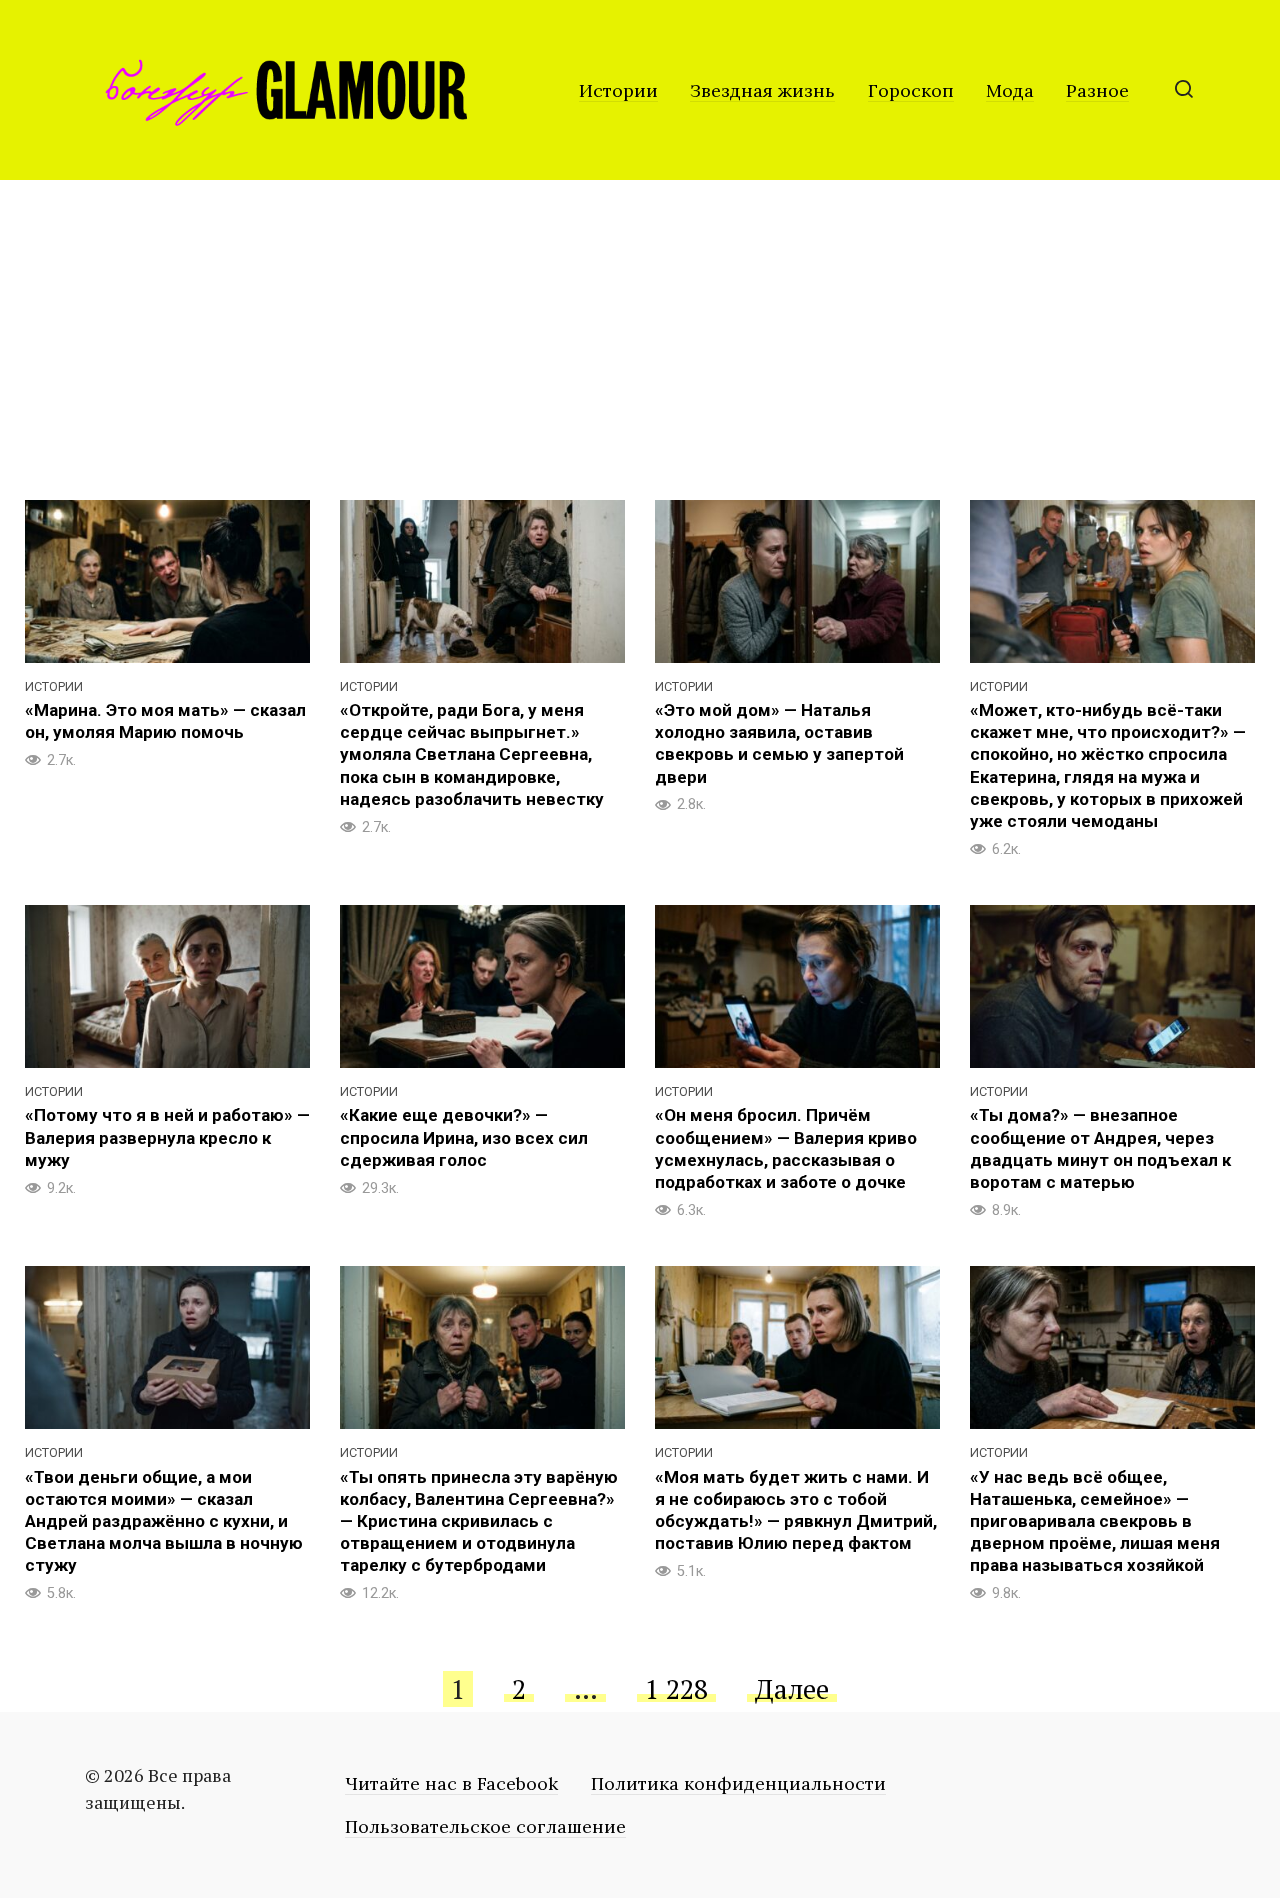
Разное (1097, 90)
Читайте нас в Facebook (451, 1783)
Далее (792, 1689)
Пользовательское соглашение (485, 1826)
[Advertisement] (640, 330)
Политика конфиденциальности (738, 1783)
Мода (1010, 90)
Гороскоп (911, 90)
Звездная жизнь (762, 90)
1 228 (676, 1689)
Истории (618, 90)
